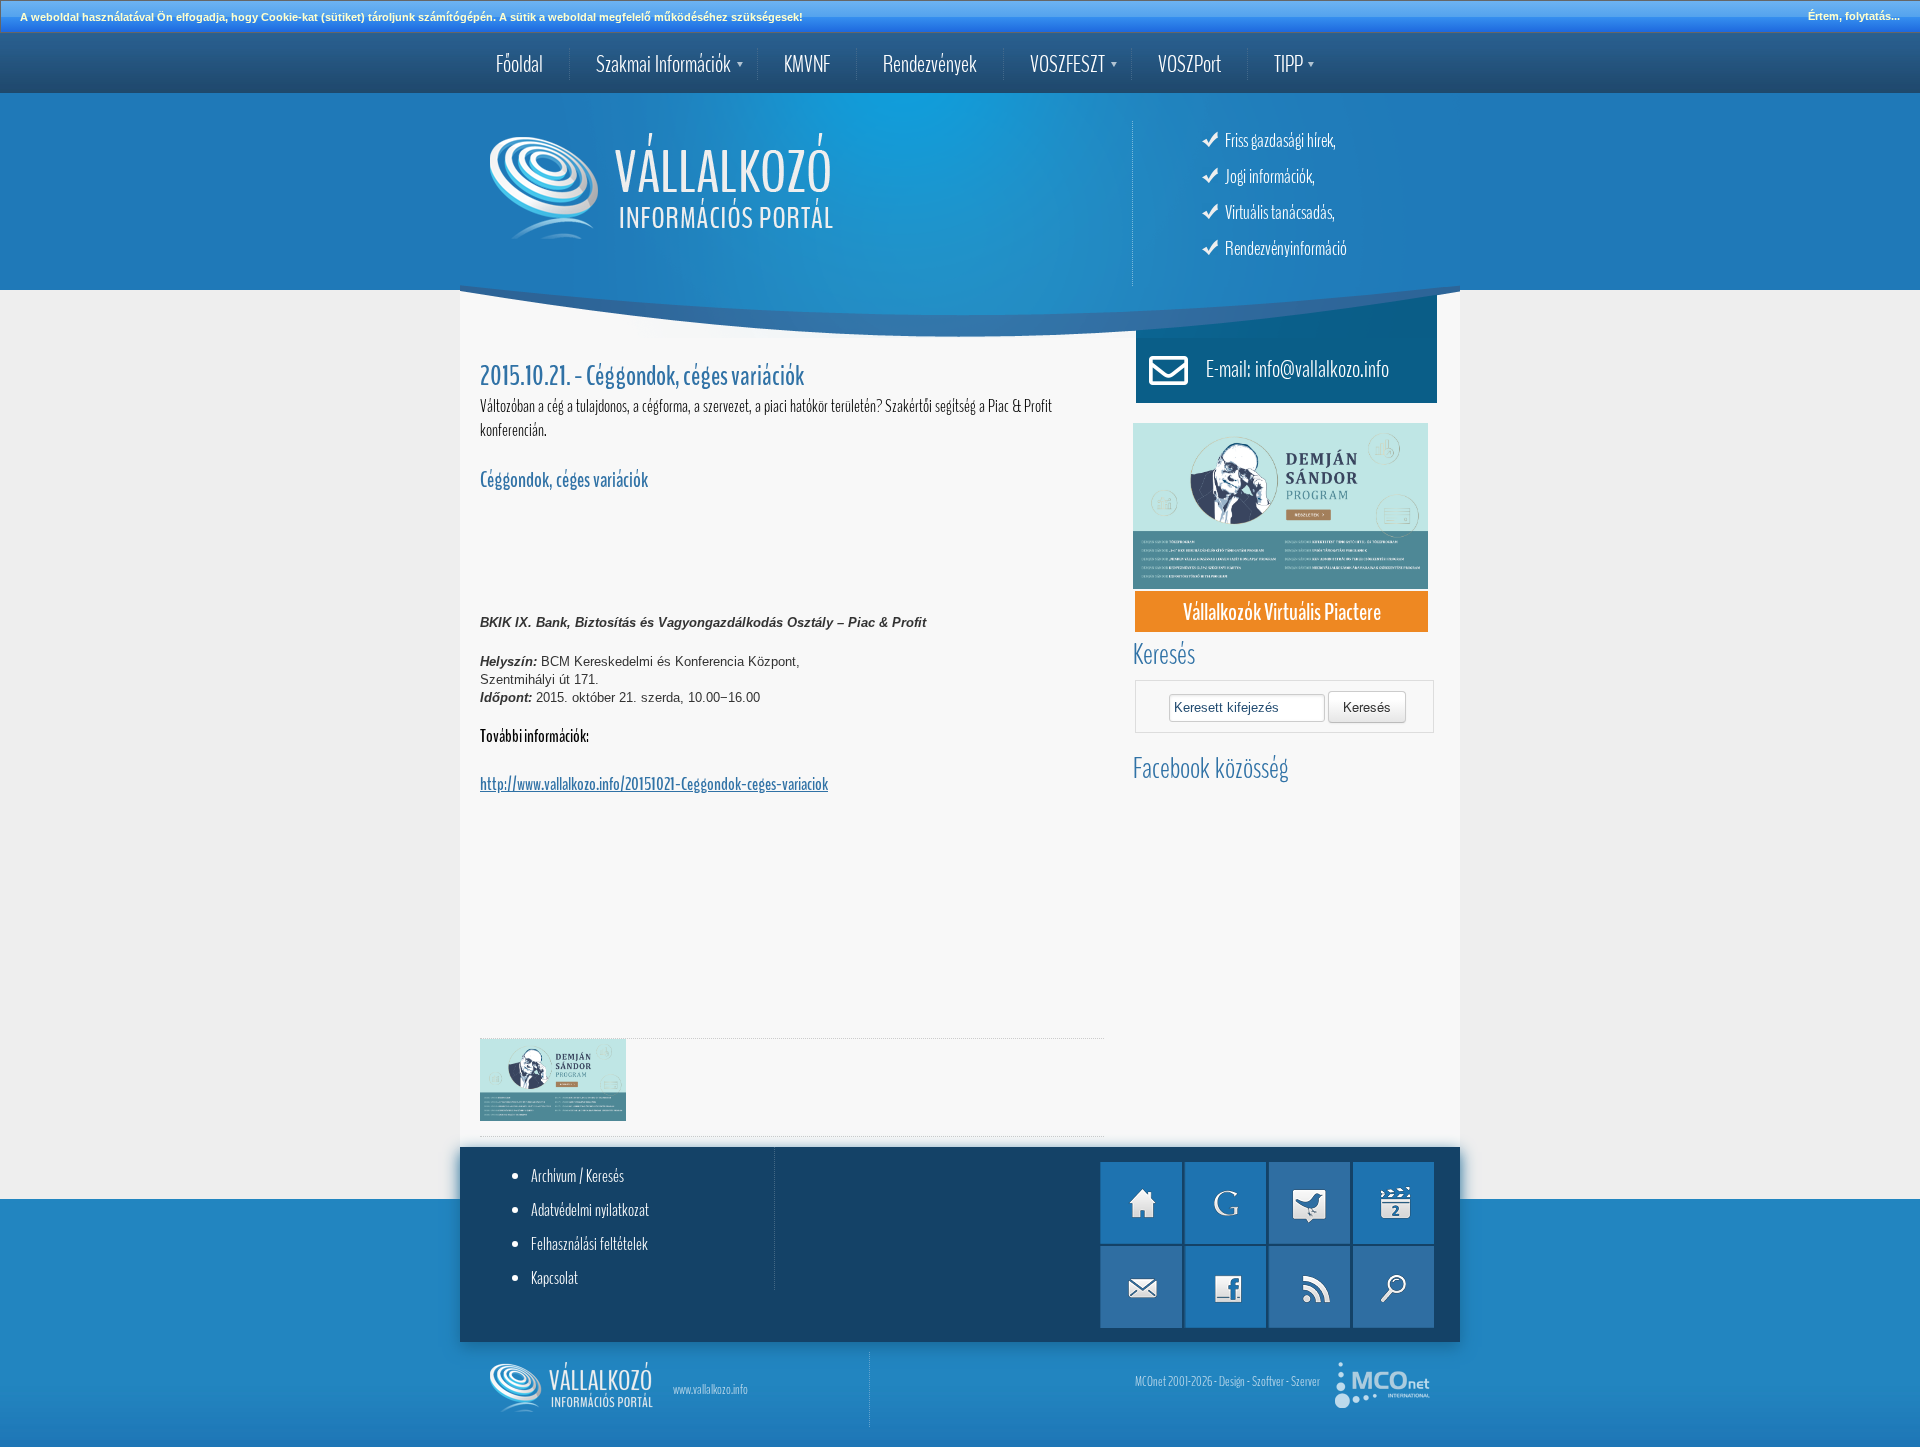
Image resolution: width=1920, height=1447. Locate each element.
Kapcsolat (554, 1278)
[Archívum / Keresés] (1393, 1287)
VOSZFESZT (1067, 64)
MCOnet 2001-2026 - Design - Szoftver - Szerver (1227, 1381)
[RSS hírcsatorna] (1309, 1287)
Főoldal (519, 64)
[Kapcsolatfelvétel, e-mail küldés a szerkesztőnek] (1141, 1287)
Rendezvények (930, 64)
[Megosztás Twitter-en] (1309, 1203)
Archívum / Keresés (577, 1176)
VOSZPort (1189, 64)
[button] (1367, 707)
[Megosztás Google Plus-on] (1225, 1203)
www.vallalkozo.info (710, 1389)
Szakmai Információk (663, 64)
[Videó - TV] (1393, 1203)
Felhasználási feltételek (589, 1244)
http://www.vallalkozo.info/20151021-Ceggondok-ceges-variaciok (654, 784)
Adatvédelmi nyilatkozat (590, 1210)
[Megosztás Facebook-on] (1225, 1287)
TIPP (1288, 64)
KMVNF (807, 64)
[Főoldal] (1141, 1203)
